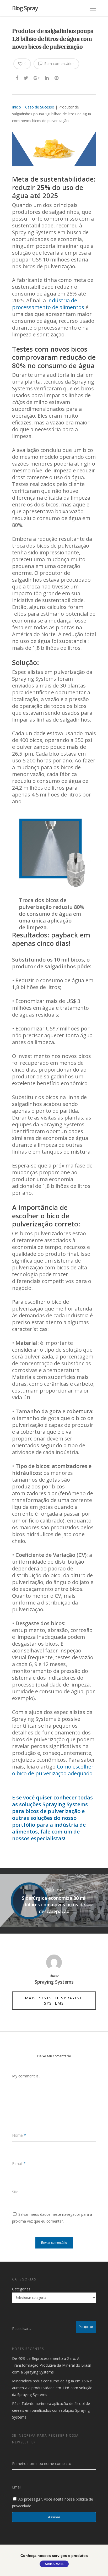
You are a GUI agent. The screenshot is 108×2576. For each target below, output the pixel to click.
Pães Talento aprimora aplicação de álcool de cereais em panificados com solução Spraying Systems (51, 2410)
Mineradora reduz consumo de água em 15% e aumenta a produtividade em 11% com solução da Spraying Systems (52, 2388)
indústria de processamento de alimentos (48, 304)
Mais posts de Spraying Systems (54, 2001)
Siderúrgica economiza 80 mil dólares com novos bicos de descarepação (54, 1901)
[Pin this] (57, 77)
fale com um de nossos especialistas (46, 1835)
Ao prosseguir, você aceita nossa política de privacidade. (53, 2503)
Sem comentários (59, 64)
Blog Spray (25, 8)
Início (17, 107)
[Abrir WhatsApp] (95, 2563)
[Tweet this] (26, 77)
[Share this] (17, 77)
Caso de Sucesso (40, 107)
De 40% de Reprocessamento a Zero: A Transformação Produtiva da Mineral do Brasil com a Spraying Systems (51, 2365)
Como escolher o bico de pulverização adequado (53, 1770)
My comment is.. (26, 2076)
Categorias (21, 2289)
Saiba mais (54, 2564)
